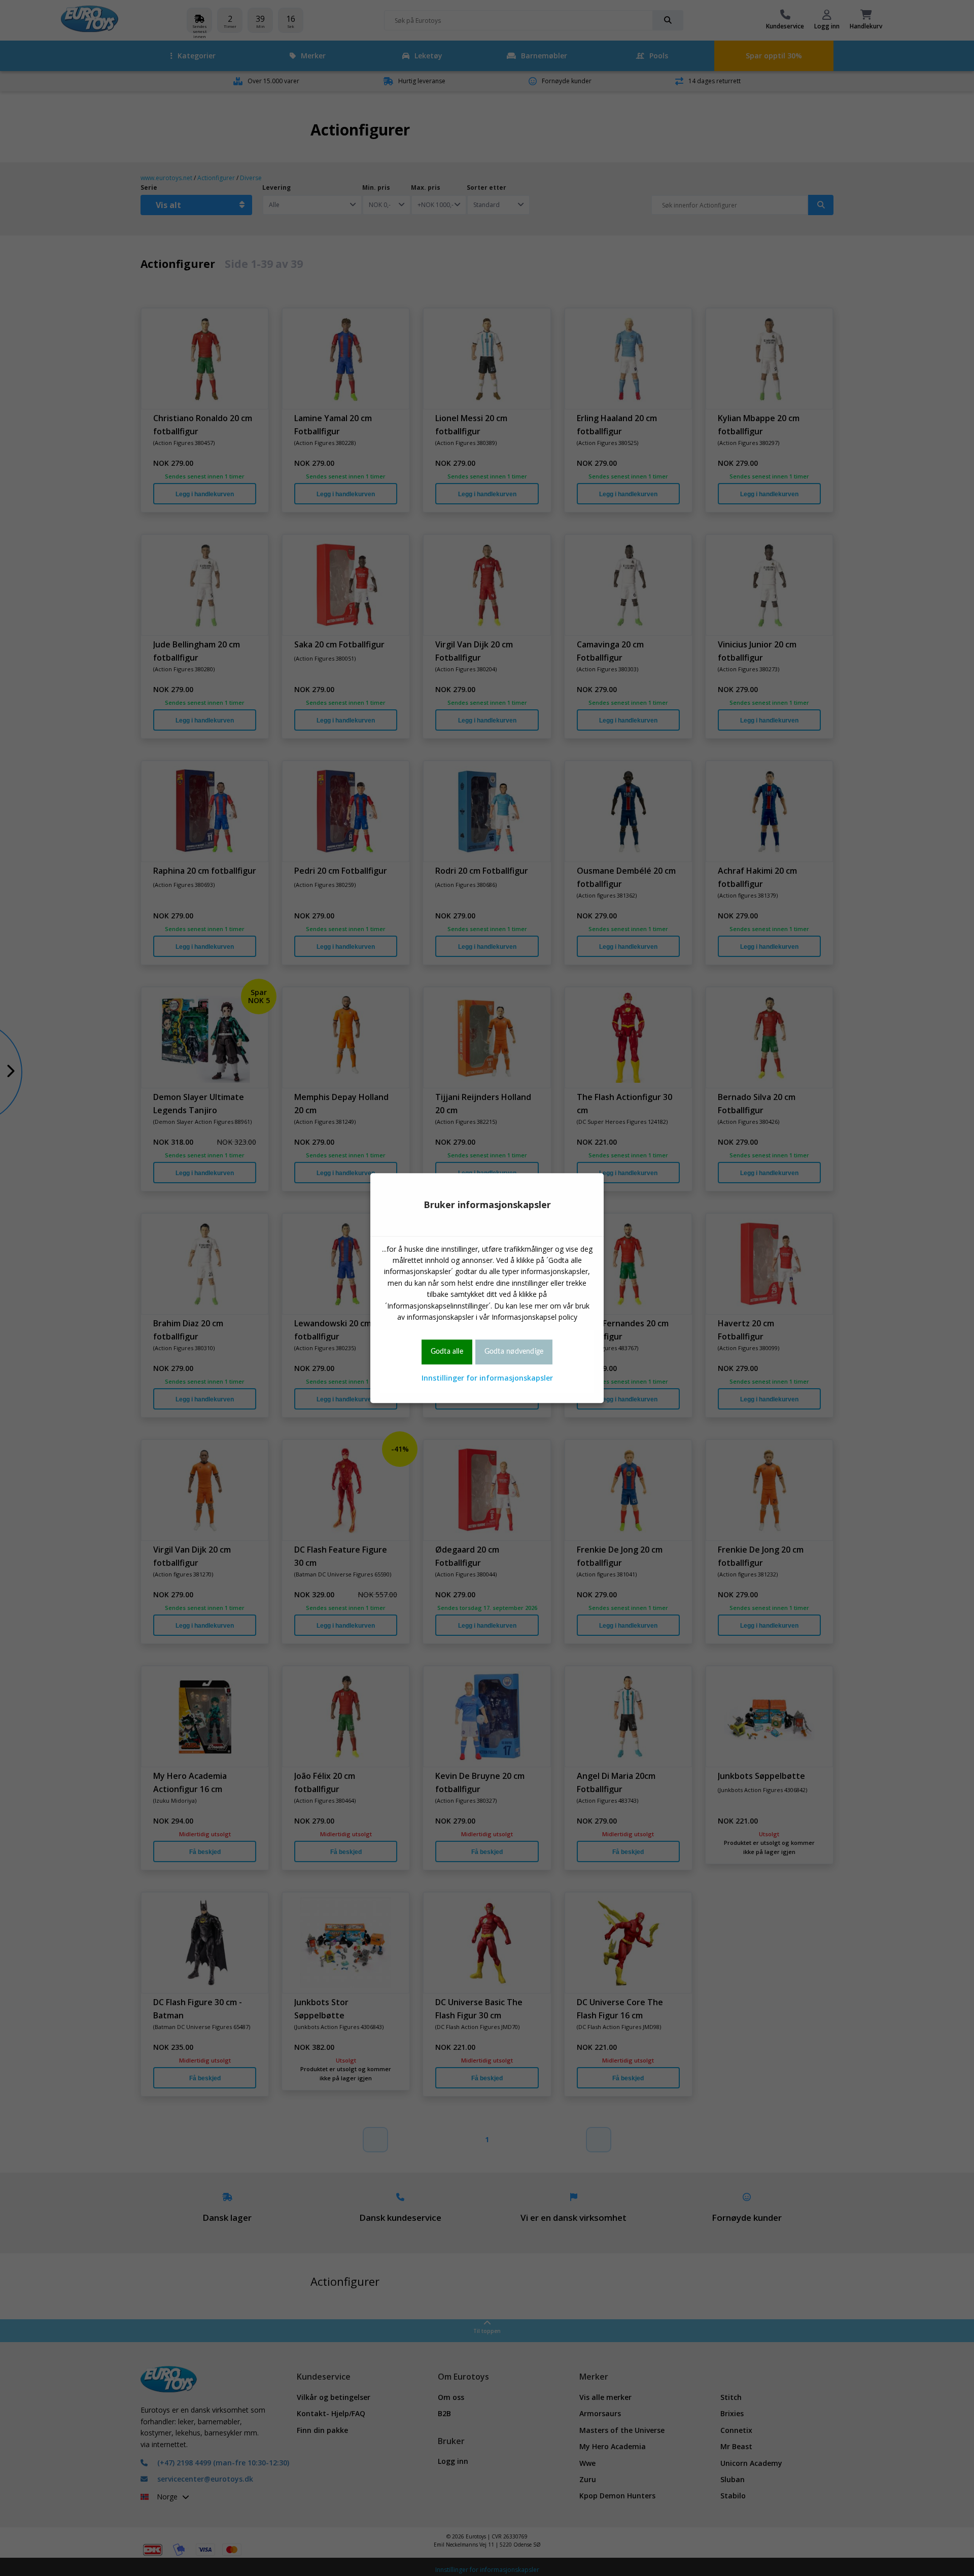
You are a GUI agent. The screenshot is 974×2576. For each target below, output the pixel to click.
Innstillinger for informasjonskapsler (487, 1378)
